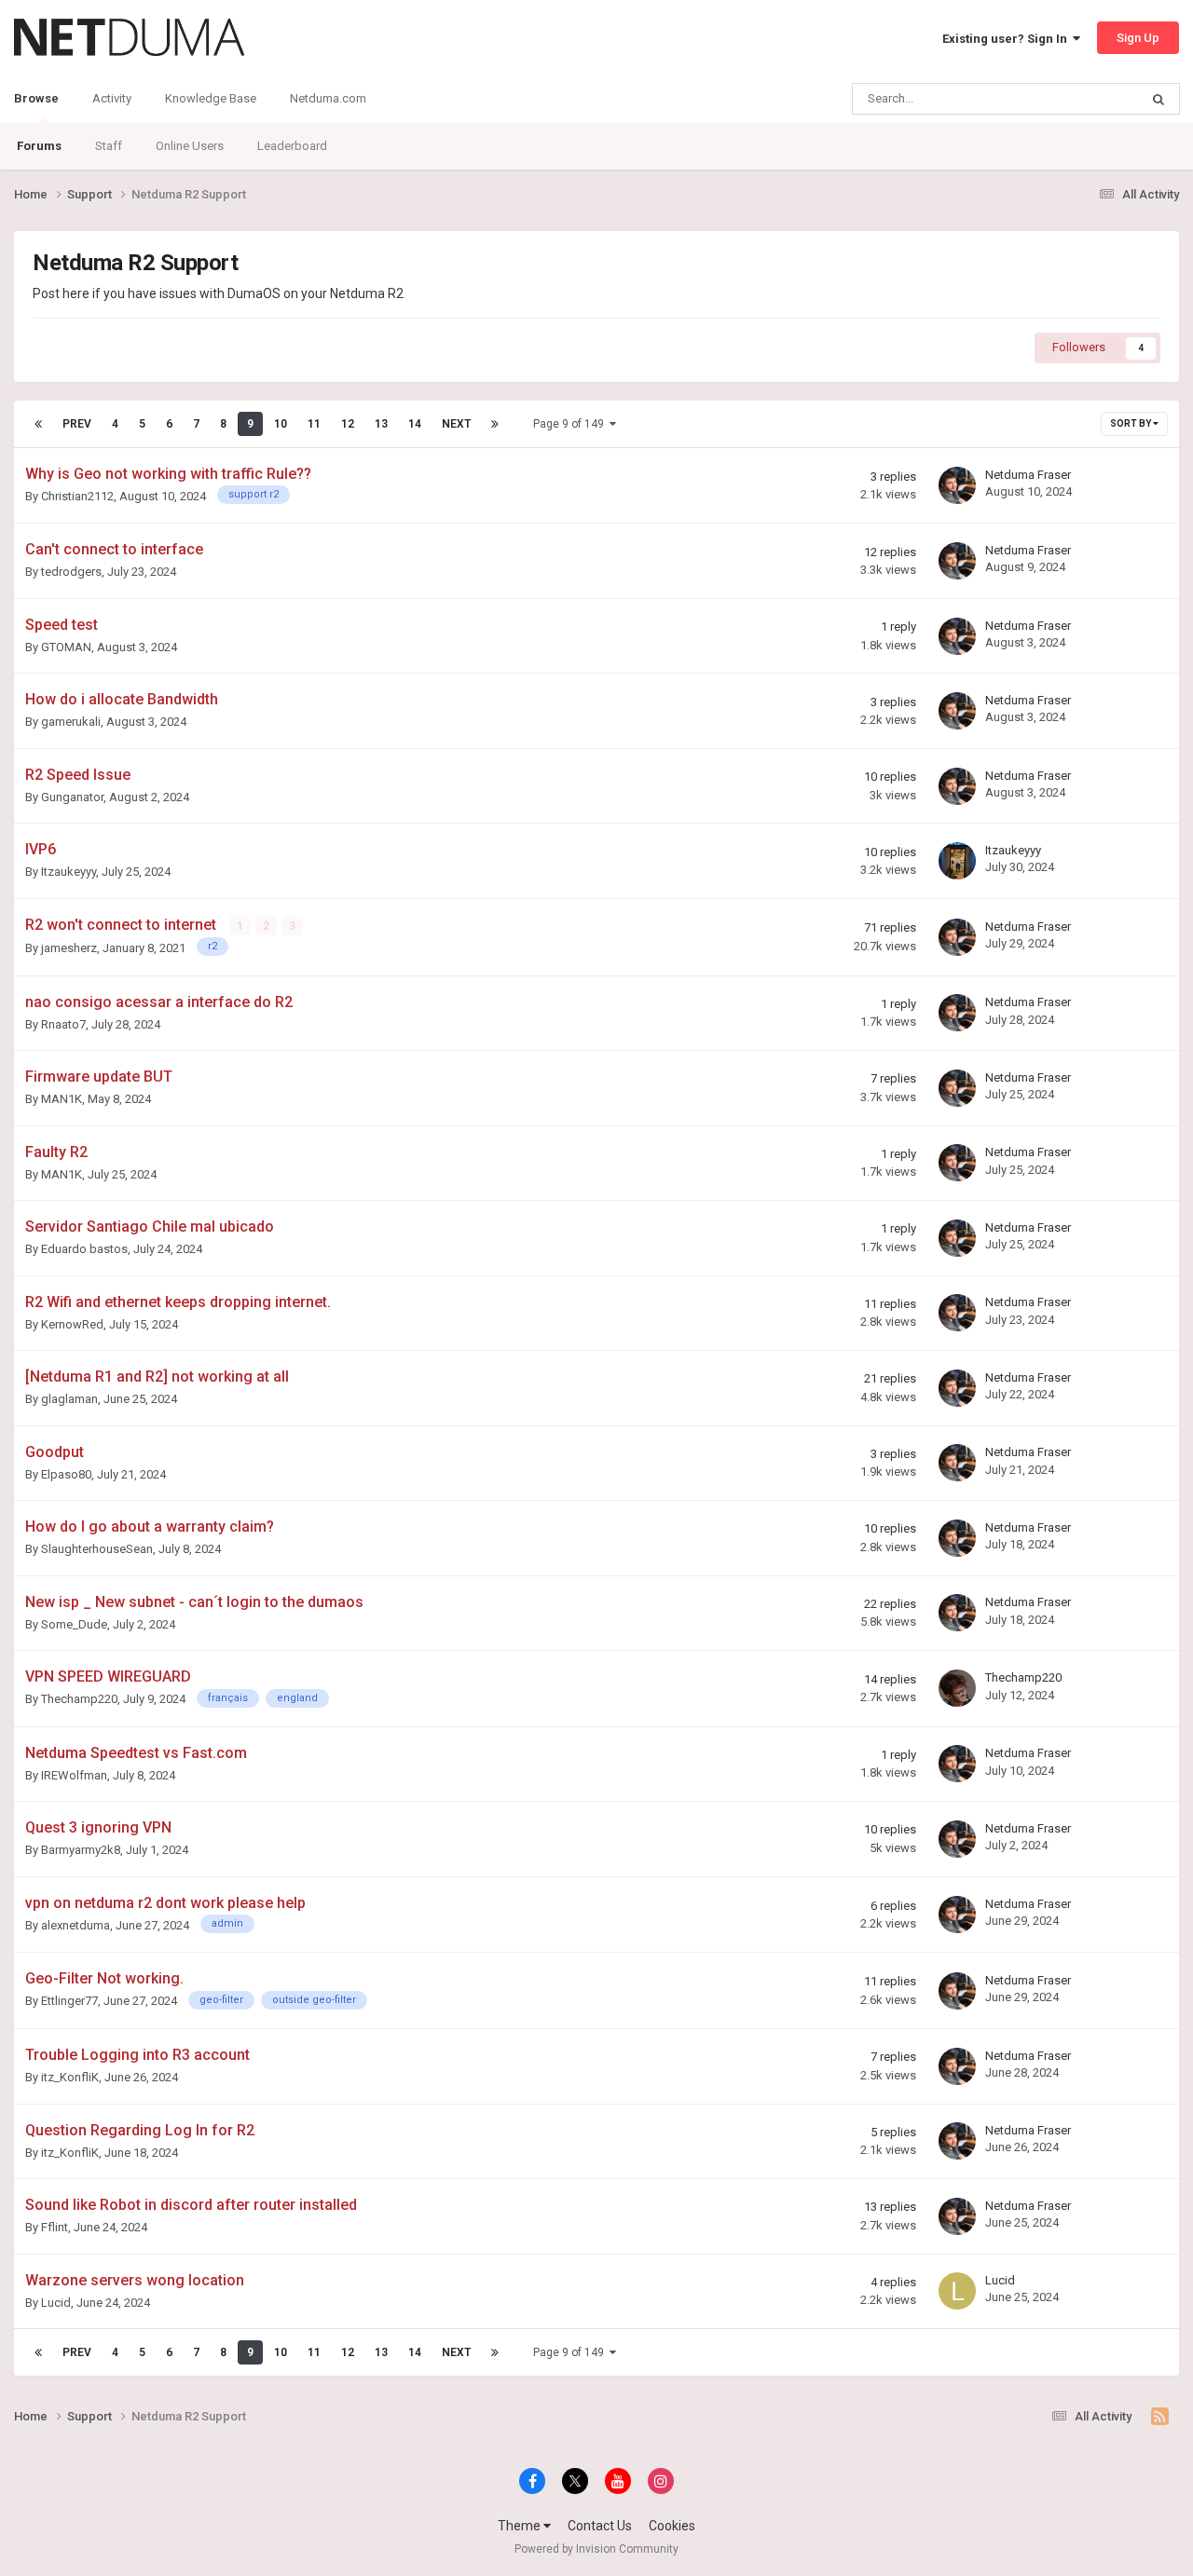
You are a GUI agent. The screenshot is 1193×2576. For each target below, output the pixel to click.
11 (314, 424)
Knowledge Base (211, 98)
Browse (36, 98)
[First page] (38, 424)
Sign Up (1138, 38)
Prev (77, 424)
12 (348, 424)
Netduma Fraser (1028, 475)
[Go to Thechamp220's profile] (957, 1688)
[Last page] (495, 424)
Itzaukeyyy (69, 872)
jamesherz (69, 948)
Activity (112, 98)
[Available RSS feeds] (1160, 2417)
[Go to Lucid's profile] (957, 2291)
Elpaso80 (66, 1474)
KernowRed (72, 1324)
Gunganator (72, 797)
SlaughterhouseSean (97, 1549)
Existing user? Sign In (1008, 39)
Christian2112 (77, 496)
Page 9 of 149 (571, 424)
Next (456, 424)
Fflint (55, 2227)
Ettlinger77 (69, 2001)
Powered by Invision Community (596, 2549)
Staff (109, 146)
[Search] (1159, 99)
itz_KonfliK (70, 2077)
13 (381, 424)
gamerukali (71, 722)
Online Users (190, 146)
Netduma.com (328, 98)
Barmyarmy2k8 (81, 1850)
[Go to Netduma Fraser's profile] (957, 485)
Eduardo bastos (84, 1249)
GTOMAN (66, 647)
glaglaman (69, 1399)
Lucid (56, 2303)
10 (281, 424)
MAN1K (62, 1099)
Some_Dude (74, 1624)
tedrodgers (71, 572)
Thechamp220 (79, 1699)
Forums (39, 146)
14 (415, 424)
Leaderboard (292, 146)
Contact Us (600, 2526)
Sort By (1131, 423)
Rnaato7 (63, 1024)
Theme (521, 2526)
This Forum (1084, 99)
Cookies (672, 2526)
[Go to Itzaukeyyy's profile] (957, 861)
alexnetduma (75, 1925)
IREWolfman (74, 1775)
